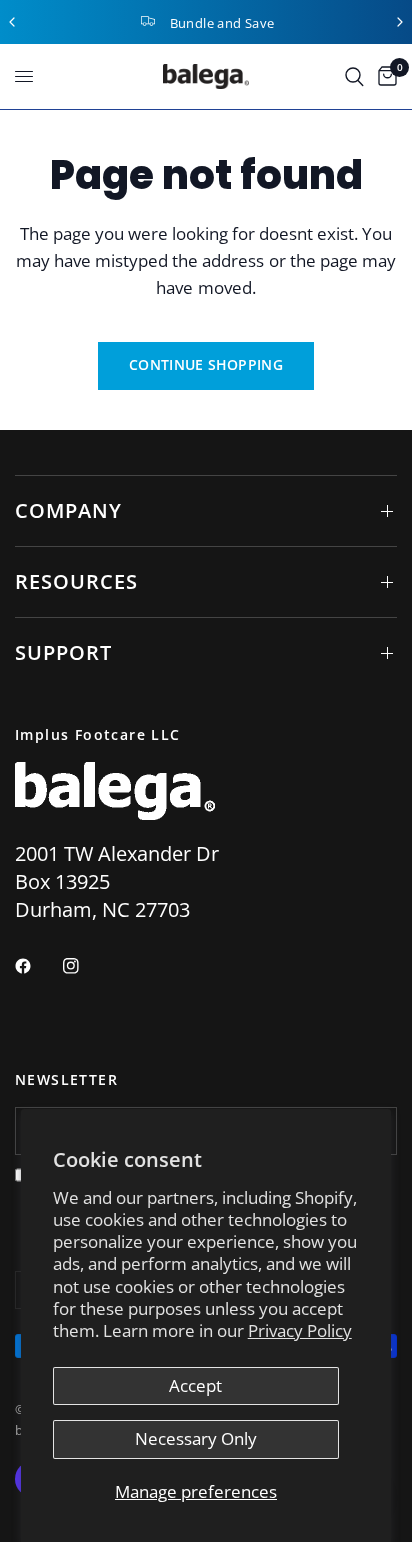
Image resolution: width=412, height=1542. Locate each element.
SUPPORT (63, 652)
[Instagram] (85, 966)
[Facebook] (37, 966)
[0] (384, 76)
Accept (195, 1385)
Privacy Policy (300, 1330)
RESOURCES (76, 581)
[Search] (354, 76)
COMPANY (68, 510)
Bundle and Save (222, 23)
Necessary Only (196, 1438)
